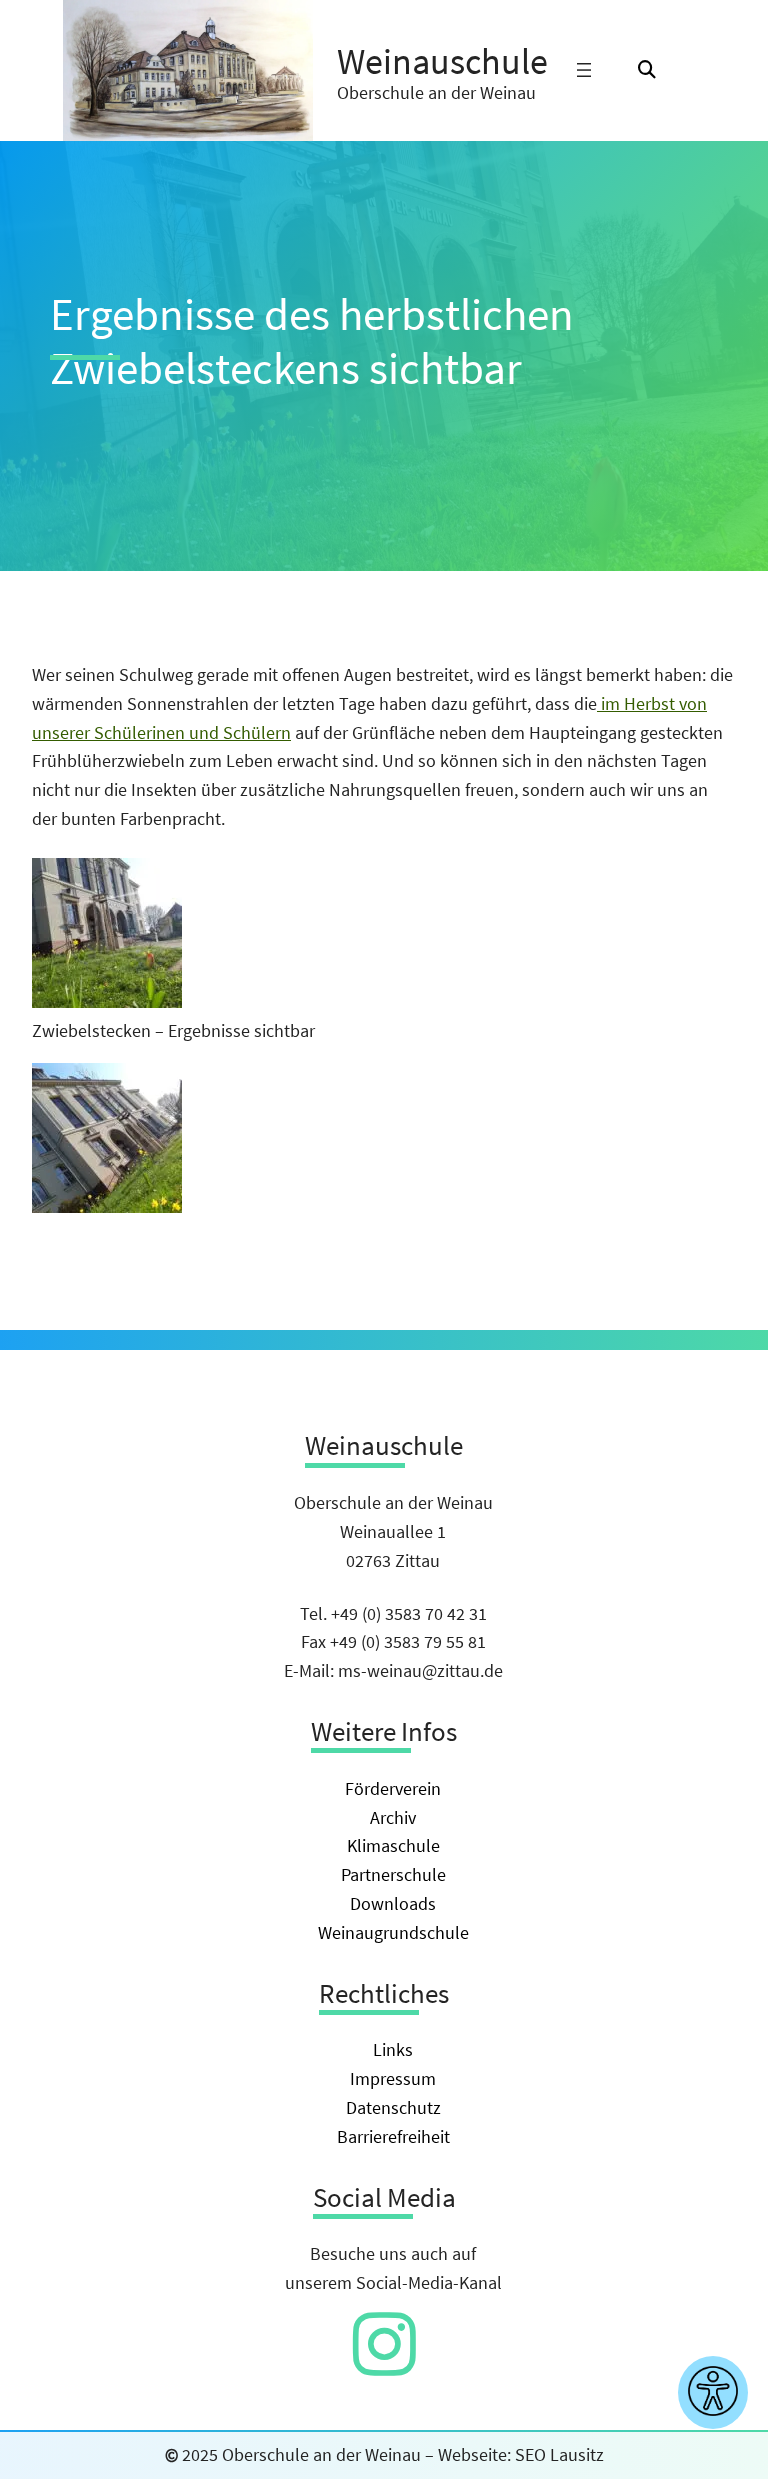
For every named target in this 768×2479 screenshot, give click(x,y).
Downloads (393, 1903)
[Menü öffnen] (584, 70)
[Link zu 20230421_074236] (107, 1206)
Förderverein (393, 1788)
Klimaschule (393, 1845)
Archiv (393, 1817)
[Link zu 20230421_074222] (107, 1001)
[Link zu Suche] (647, 70)
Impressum (393, 2078)
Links (393, 2049)
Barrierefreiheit (393, 2136)
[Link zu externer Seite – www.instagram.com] (384, 2364)
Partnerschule (393, 1874)
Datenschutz (393, 2107)
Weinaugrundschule (393, 1932)
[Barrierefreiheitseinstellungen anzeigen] (713, 2392)
